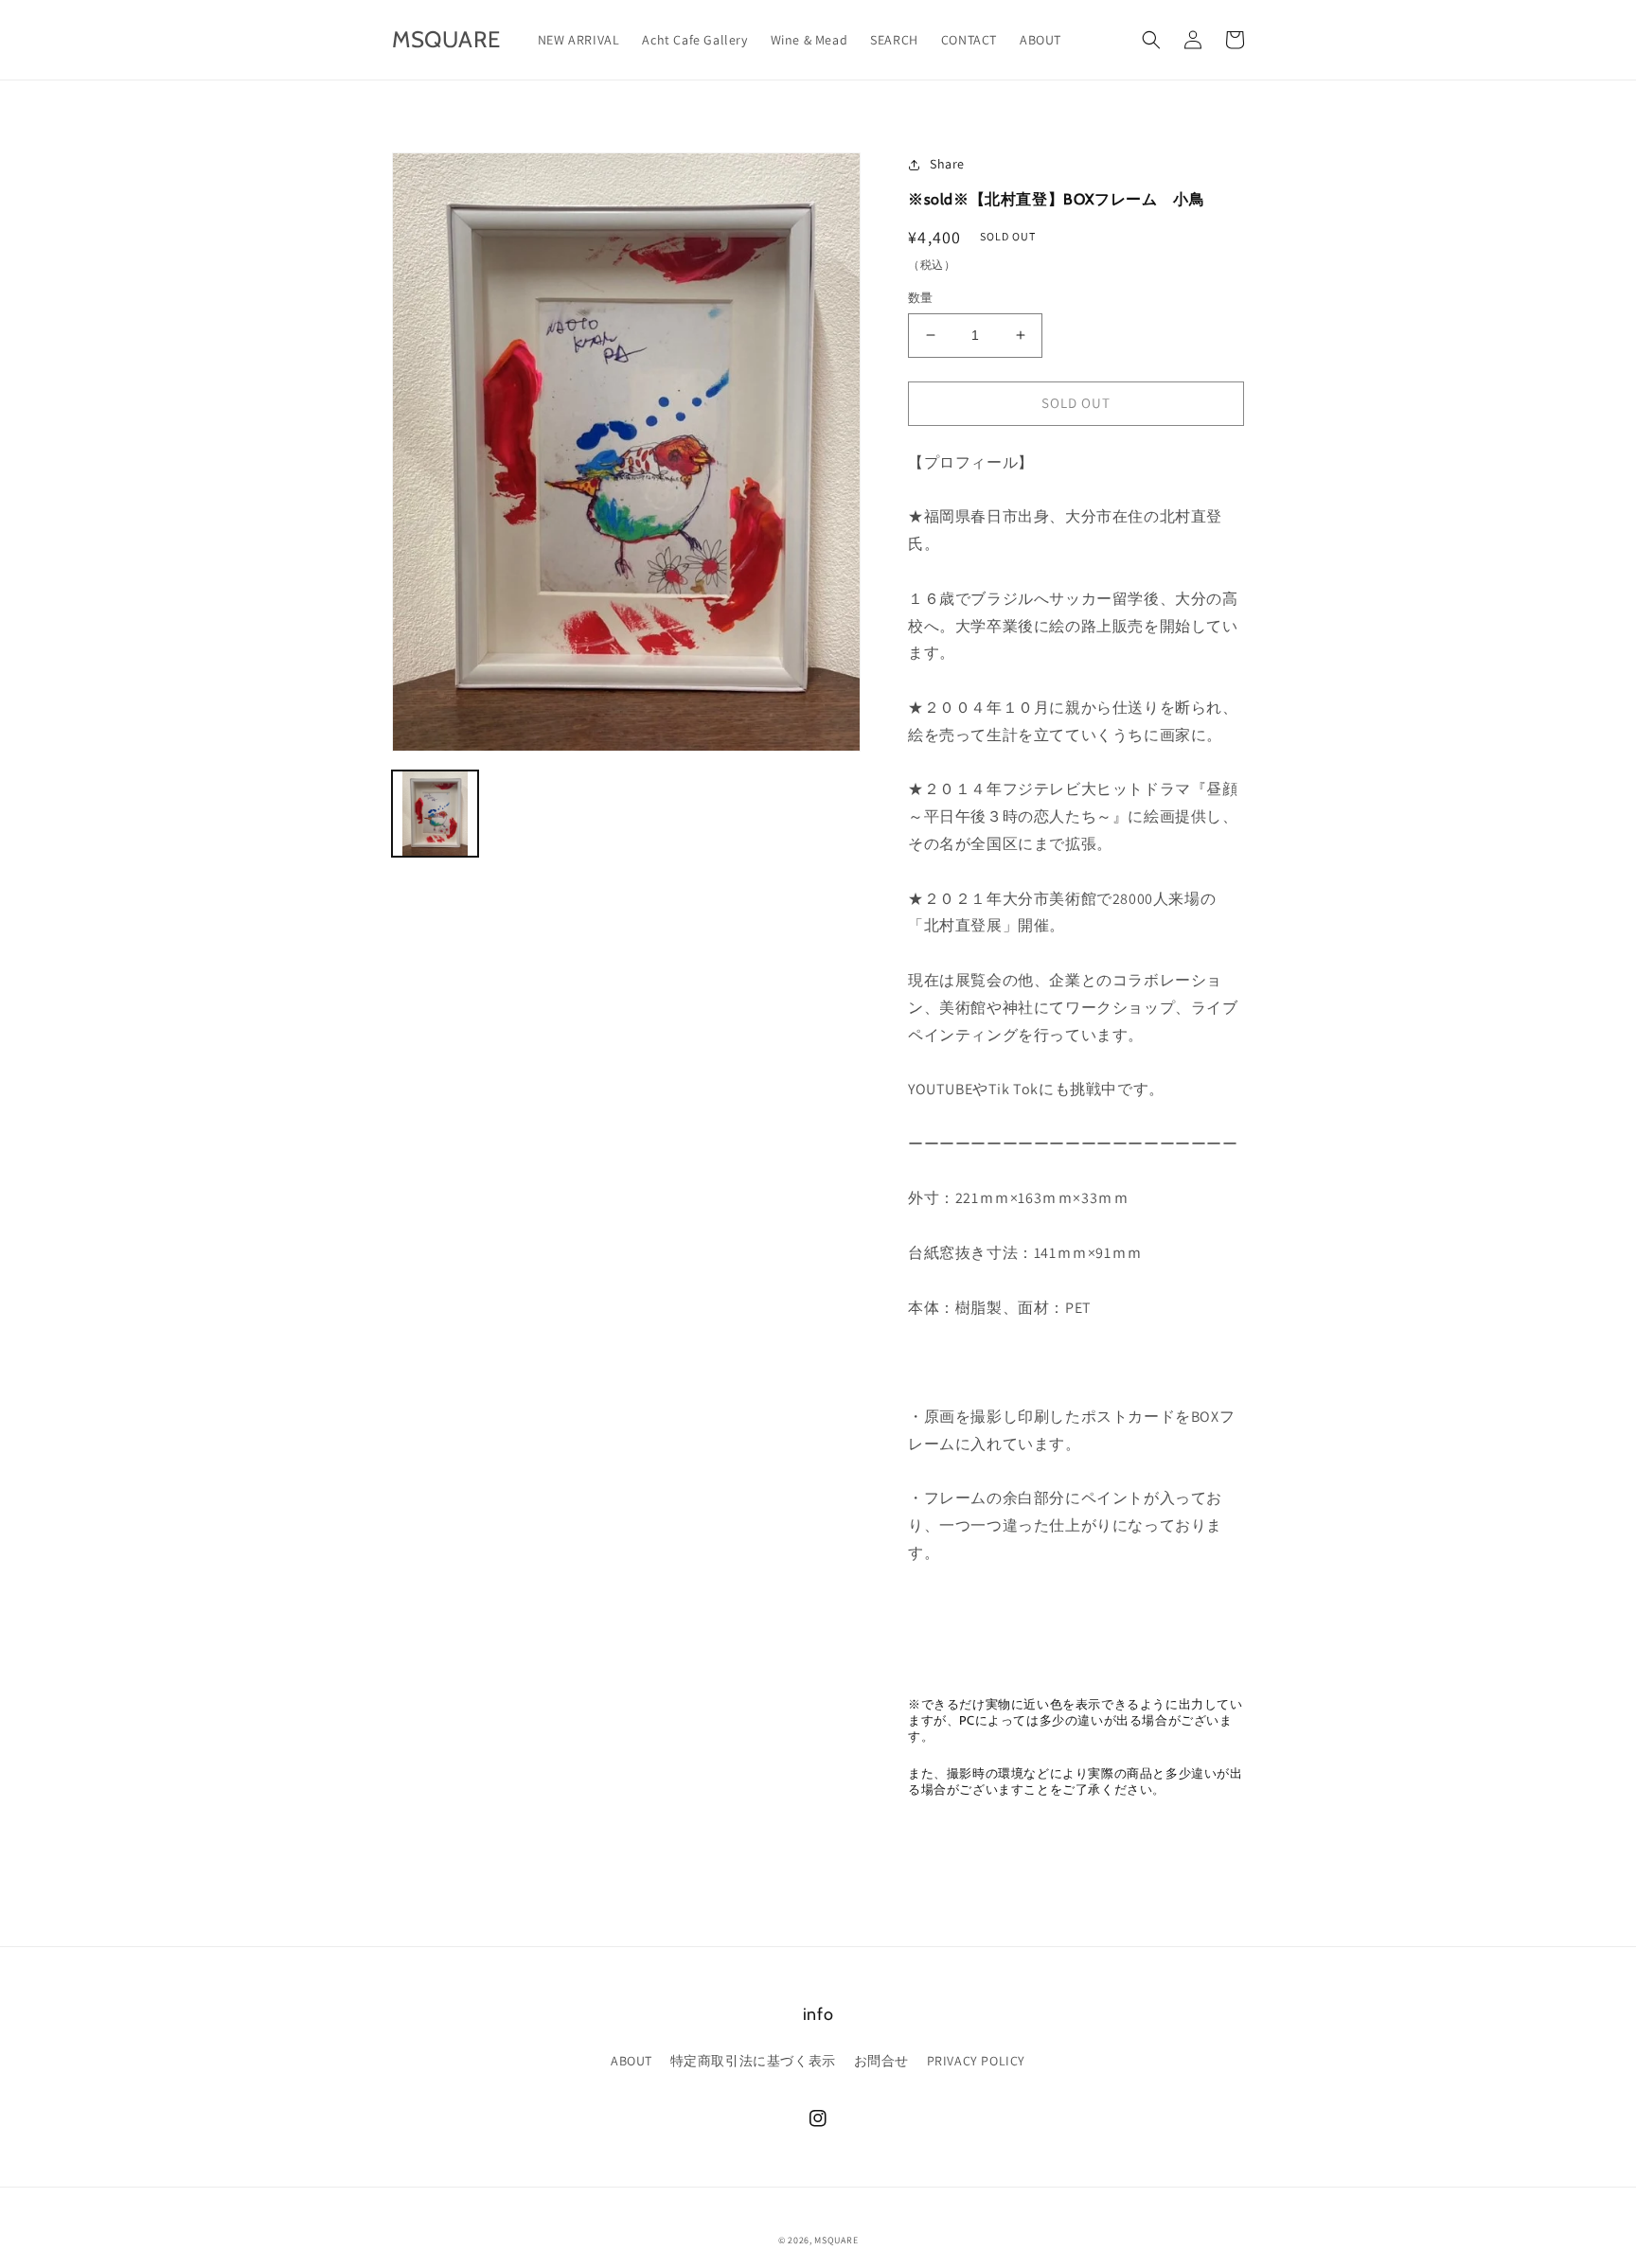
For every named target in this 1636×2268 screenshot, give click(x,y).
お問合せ (881, 2061)
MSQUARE (836, 2240)
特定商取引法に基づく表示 (753, 2061)
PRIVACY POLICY (976, 2061)
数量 (921, 298)
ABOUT (631, 2061)
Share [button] (947, 164)
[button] (1151, 40)
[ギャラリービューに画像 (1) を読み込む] (435, 814)
